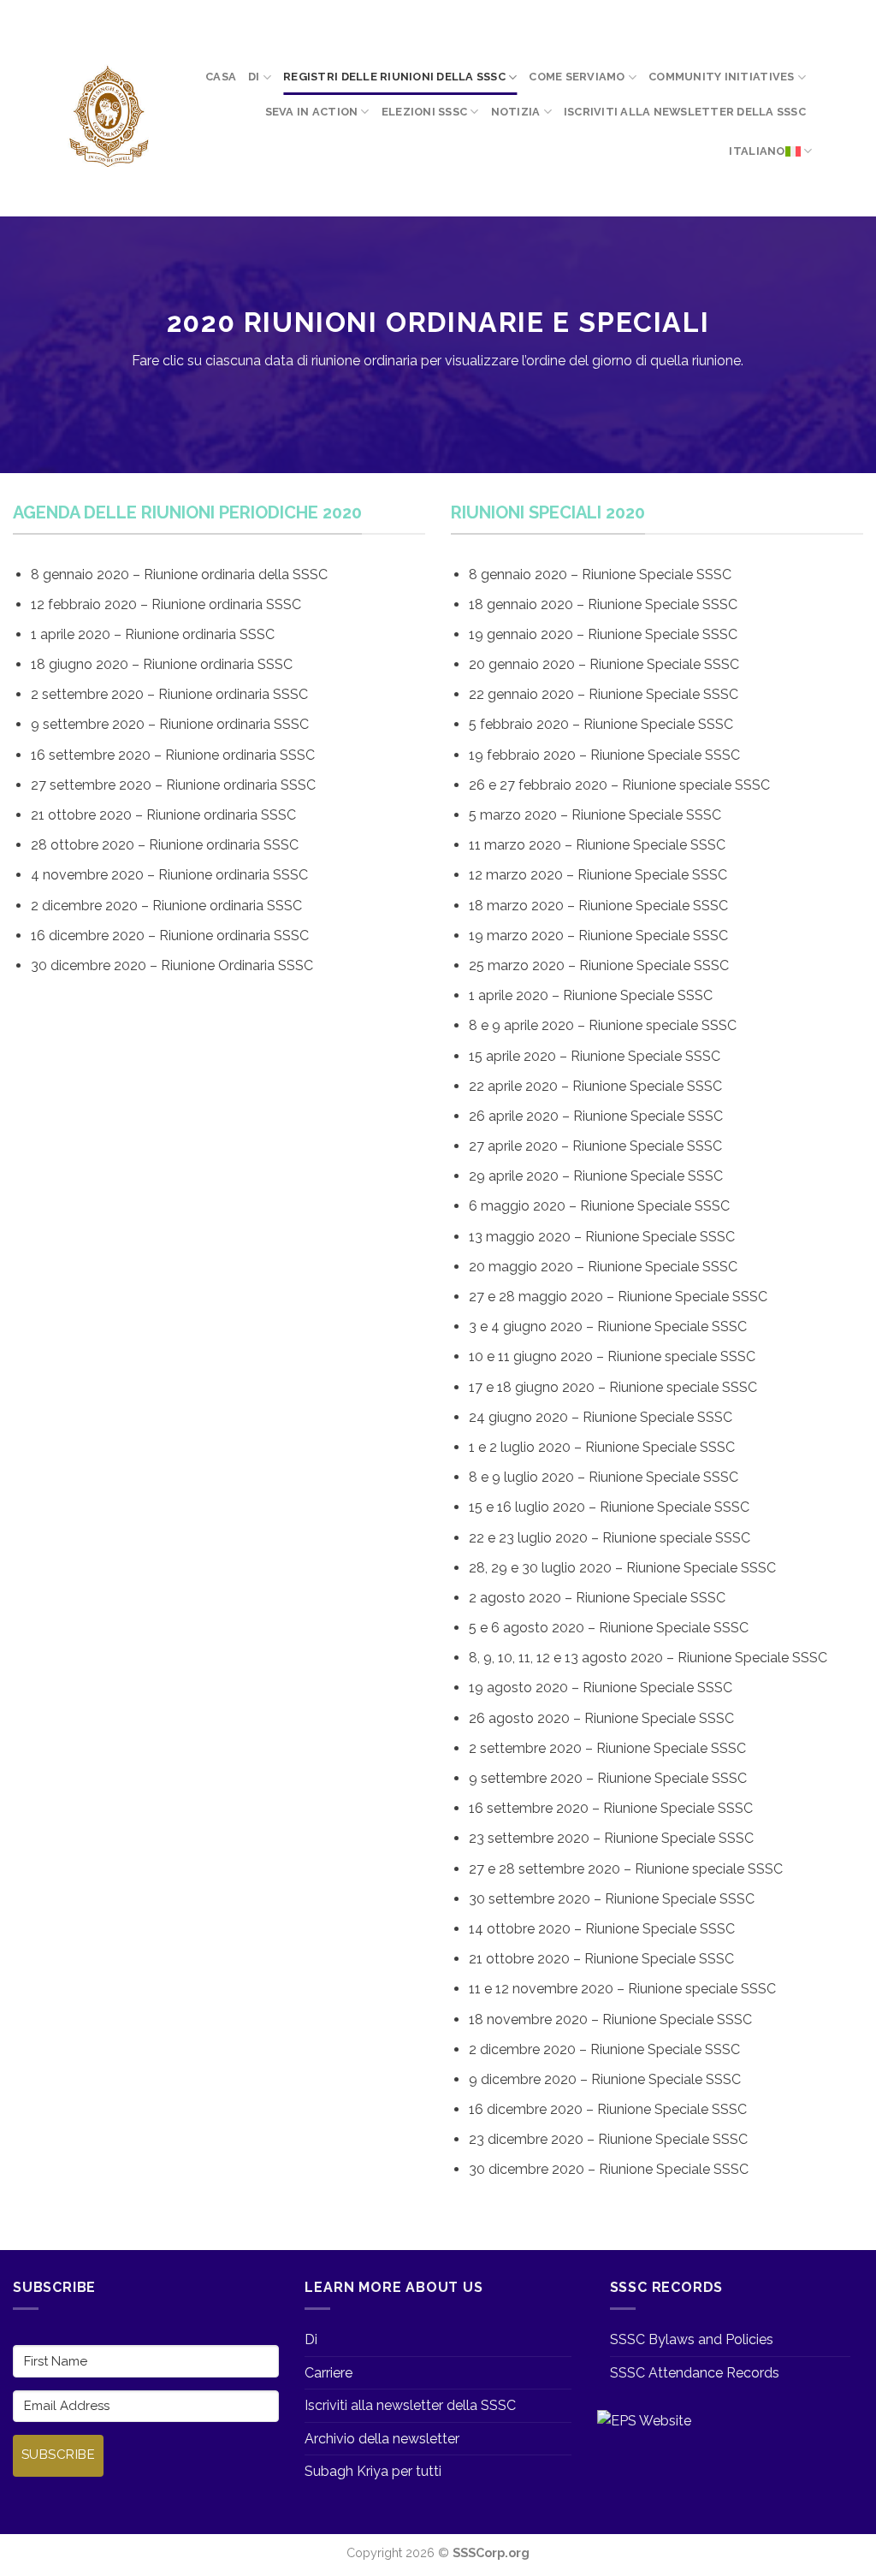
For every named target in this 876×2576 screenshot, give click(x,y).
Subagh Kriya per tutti (373, 2471)
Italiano (757, 151)
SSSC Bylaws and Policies (692, 2339)
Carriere (328, 2373)
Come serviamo (577, 77)
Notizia (516, 112)
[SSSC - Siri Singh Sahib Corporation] (108, 117)
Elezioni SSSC (424, 112)
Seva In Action (312, 112)
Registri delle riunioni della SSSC (394, 77)
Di (254, 77)
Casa (221, 77)
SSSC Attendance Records (695, 2373)
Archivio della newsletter (382, 2439)
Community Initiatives (721, 77)
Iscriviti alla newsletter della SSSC (685, 112)
